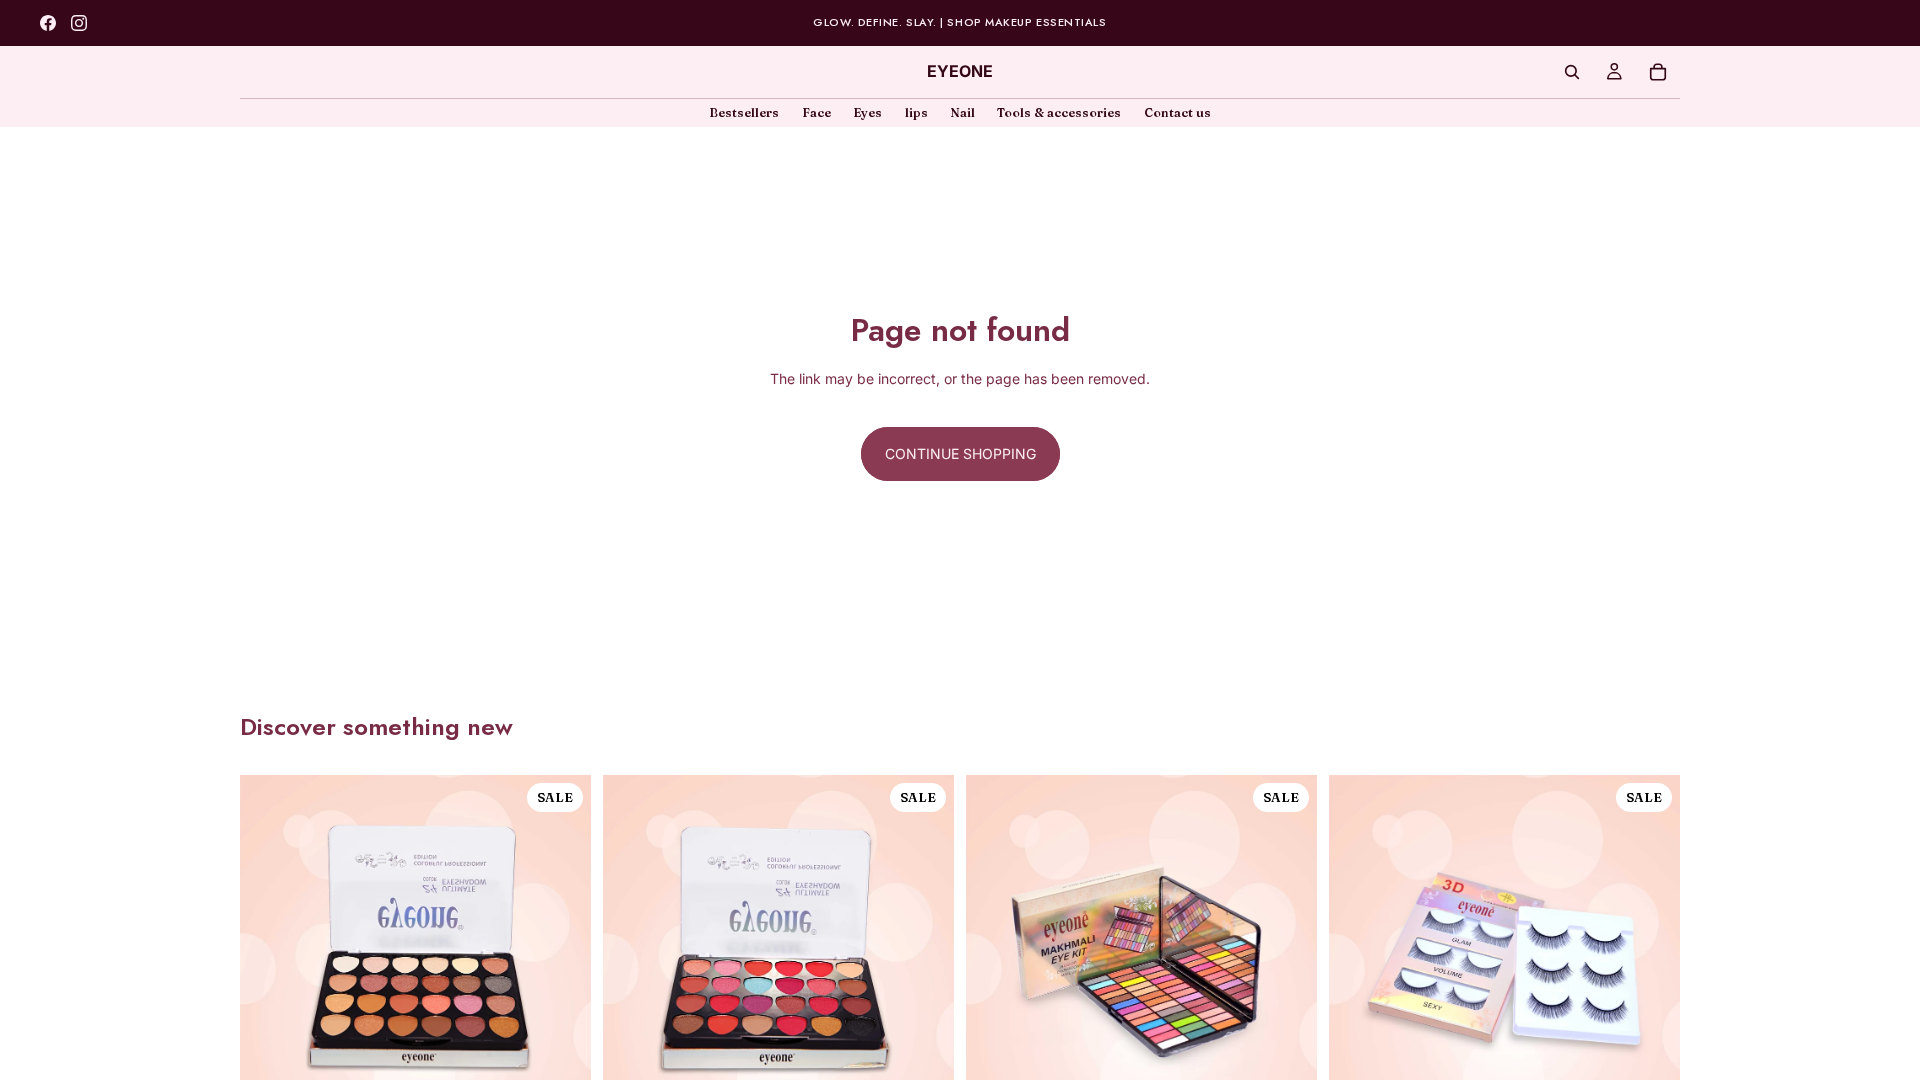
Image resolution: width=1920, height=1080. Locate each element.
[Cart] (1658, 72)
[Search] (1572, 72)
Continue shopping (960, 453)
